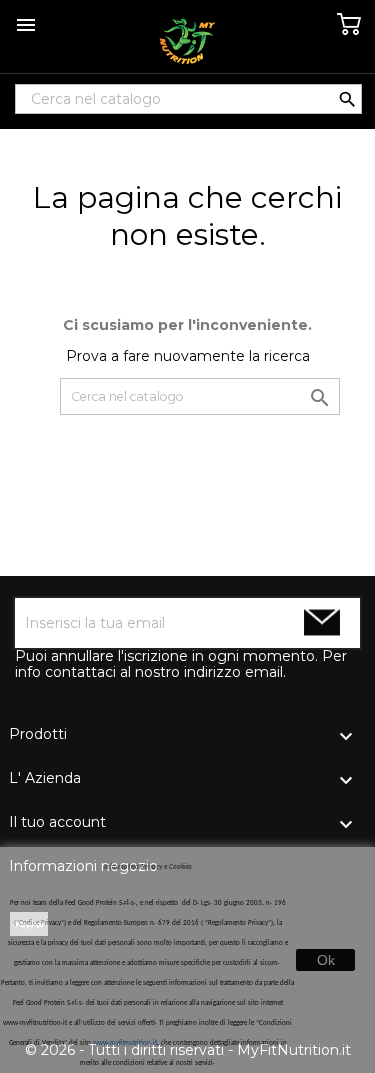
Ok (326, 960)
